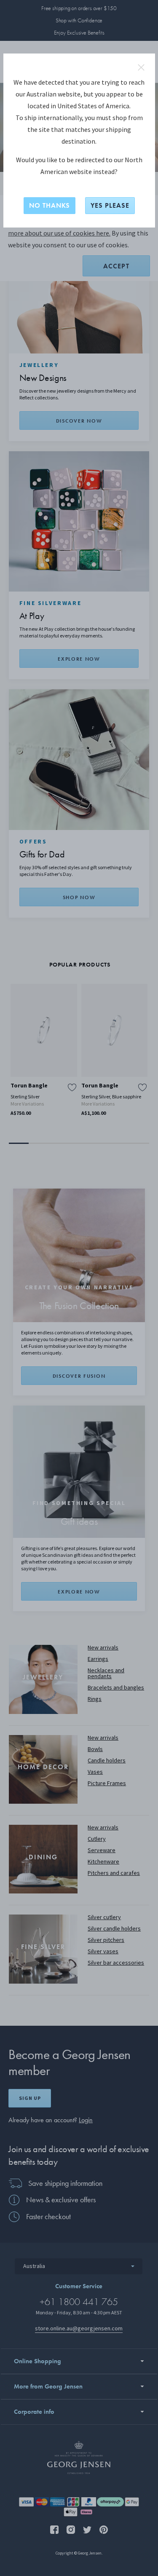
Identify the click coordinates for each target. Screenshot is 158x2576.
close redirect (141, 67)
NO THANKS (50, 205)
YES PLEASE (110, 205)
